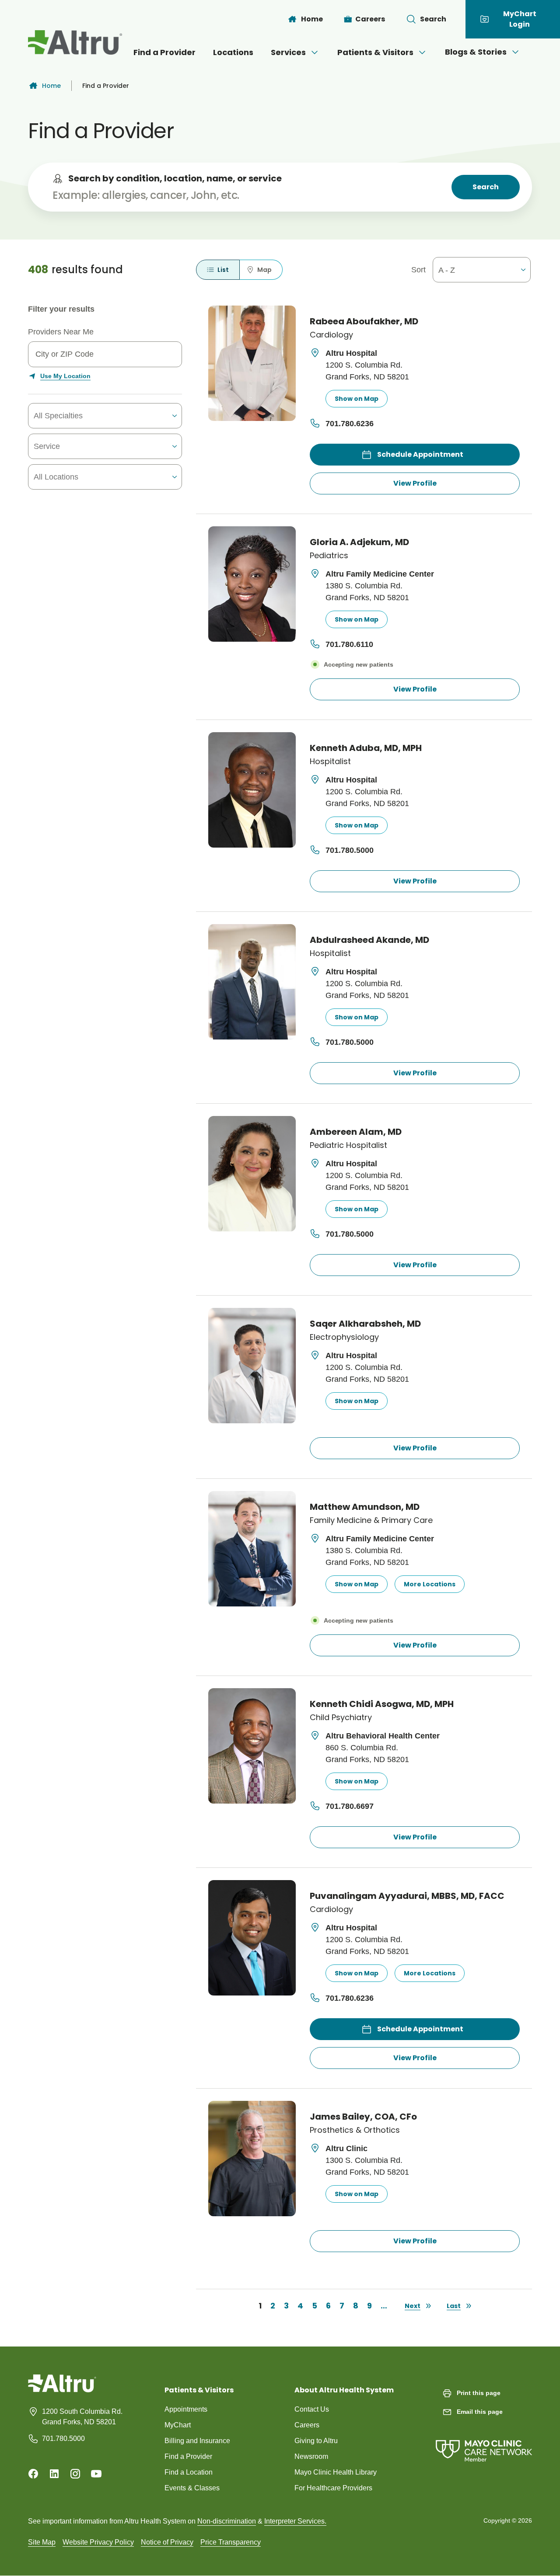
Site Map (42, 2542)
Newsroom (311, 2456)
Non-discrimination (227, 2521)
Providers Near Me (61, 332)
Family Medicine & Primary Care (371, 1520)
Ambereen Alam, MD (356, 1132)
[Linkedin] (54, 2474)
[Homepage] (62, 2390)
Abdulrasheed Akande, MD (369, 940)
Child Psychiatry (341, 1717)
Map (264, 270)
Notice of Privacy (167, 2542)
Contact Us (312, 2409)
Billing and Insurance (197, 2441)
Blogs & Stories (476, 52)
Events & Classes (192, 2488)
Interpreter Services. (295, 2521)
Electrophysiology (344, 1337)
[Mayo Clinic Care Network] (484, 2442)
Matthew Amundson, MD (365, 1507)
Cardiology (331, 335)
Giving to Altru (316, 2441)
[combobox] (84, 416)
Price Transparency (231, 2542)
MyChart (178, 2425)
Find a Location (189, 2472)
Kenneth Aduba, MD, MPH (366, 748)
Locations (233, 52)
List (223, 270)
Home (51, 86)
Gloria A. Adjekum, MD (359, 542)
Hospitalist (330, 761)
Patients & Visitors (375, 52)
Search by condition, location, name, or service (175, 178)
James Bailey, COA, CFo (363, 2117)
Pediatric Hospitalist (348, 1145)
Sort (418, 270)
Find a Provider (164, 52)
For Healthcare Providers (333, 2488)
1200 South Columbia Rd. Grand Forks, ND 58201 (82, 2417)
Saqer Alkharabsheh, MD (365, 1324)
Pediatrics (329, 555)
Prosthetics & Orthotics (355, 2130)
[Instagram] (75, 2474)
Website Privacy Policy (98, 2542)
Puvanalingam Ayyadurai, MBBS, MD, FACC (407, 1896)
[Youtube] (96, 2474)
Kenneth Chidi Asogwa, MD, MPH (382, 1704)
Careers (307, 2425)
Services (288, 52)
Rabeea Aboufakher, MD (364, 322)
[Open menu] (315, 52)
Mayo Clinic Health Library (336, 2472)
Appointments (186, 2409)
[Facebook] (33, 2474)
